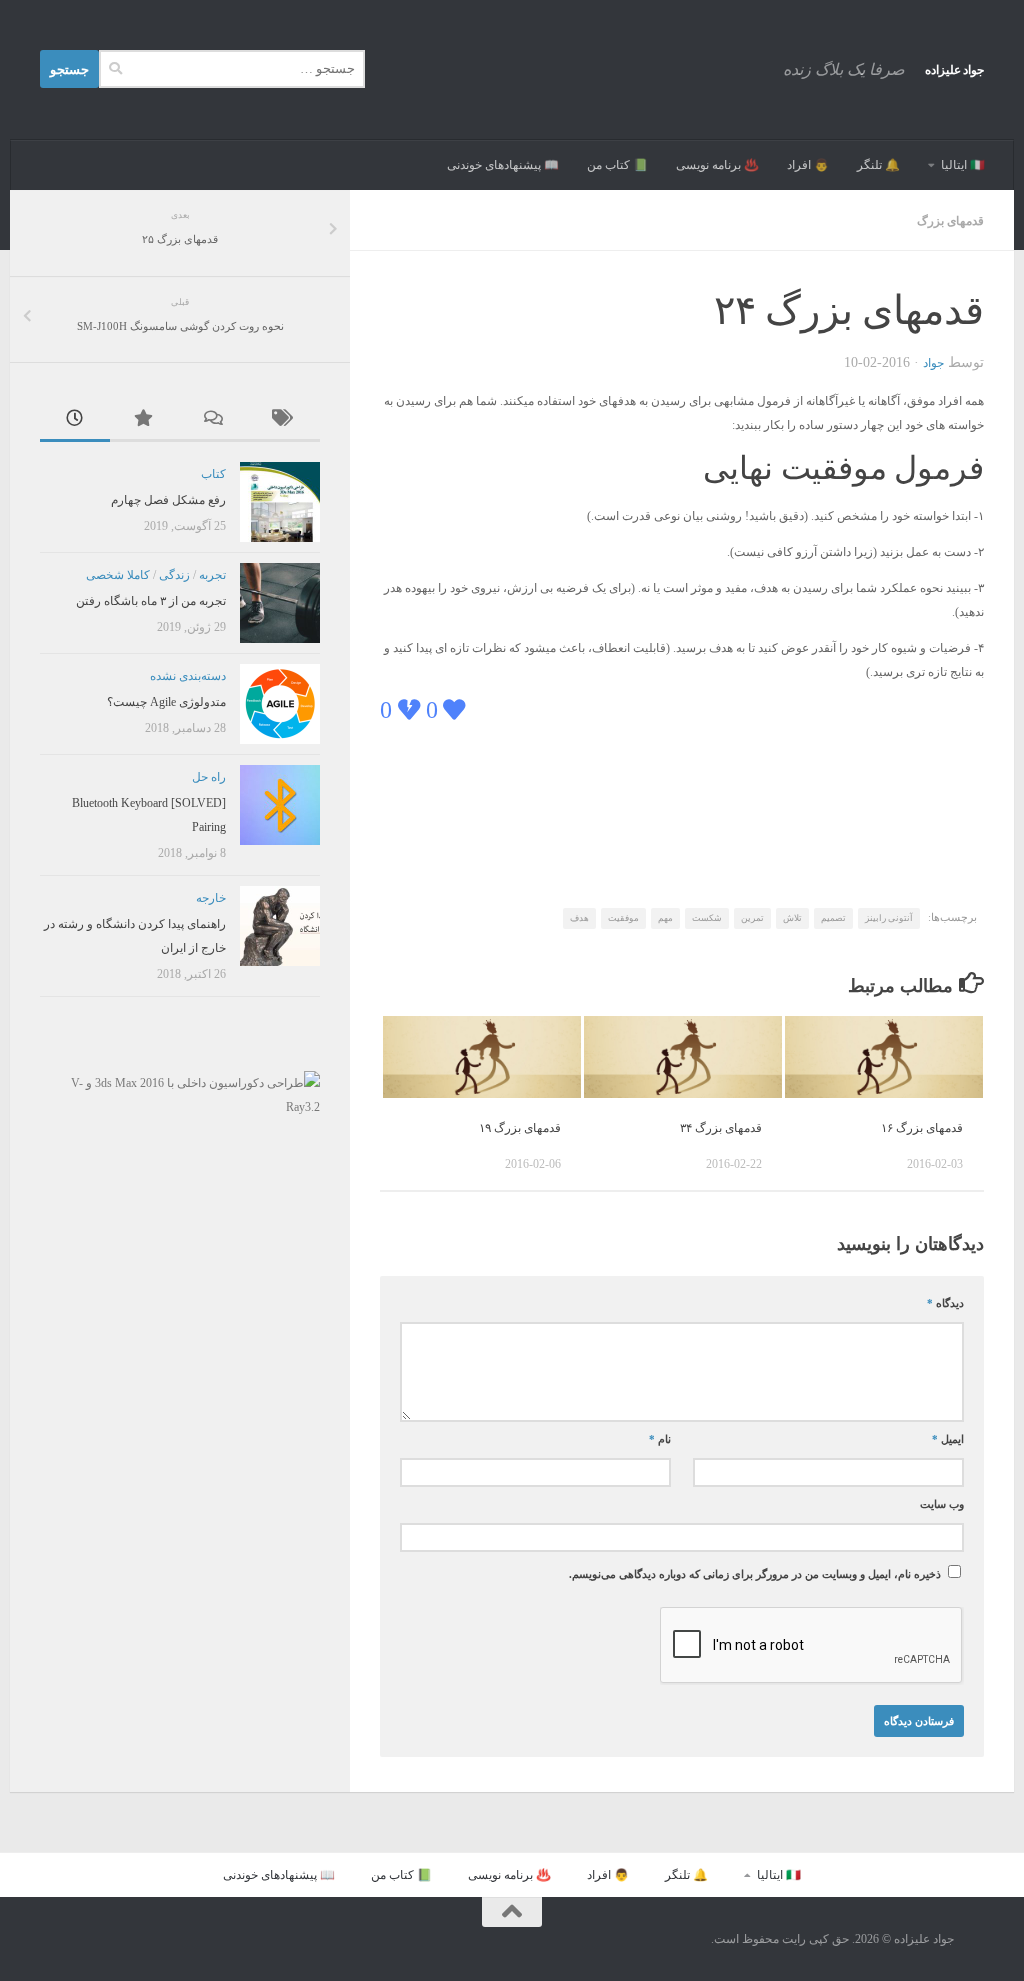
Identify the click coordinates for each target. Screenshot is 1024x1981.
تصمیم (833, 918)
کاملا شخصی (118, 575)
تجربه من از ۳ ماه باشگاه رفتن (151, 601)
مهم (665, 918)
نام (660, 1439)
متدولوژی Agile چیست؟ (166, 702)
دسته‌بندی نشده (188, 676)
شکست (707, 918)
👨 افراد (808, 165)
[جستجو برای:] (232, 69)
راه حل (209, 777)
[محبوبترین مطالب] (145, 420)
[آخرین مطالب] (75, 420)
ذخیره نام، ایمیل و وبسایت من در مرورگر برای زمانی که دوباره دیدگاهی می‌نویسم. (755, 1574)
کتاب (213, 474)
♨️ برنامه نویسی (717, 165)
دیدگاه (945, 1303)
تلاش (792, 918)
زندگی (174, 575)
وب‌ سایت (942, 1504)
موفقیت (623, 918)
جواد (933, 363)
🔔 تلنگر (878, 165)
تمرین (752, 918)
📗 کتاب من (617, 165)
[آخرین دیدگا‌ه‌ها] (215, 420)
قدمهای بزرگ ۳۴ (721, 1128)
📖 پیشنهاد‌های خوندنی (503, 165)
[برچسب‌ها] (285, 420)
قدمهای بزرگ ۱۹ (520, 1128)
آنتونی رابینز (889, 918)
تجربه (212, 575)
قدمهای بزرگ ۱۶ (922, 1128)
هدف (579, 918)
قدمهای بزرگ (950, 221)
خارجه (211, 898)
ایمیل (948, 1439)
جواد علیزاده (955, 70)
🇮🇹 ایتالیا (963, 165)
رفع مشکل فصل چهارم (168, 500)
